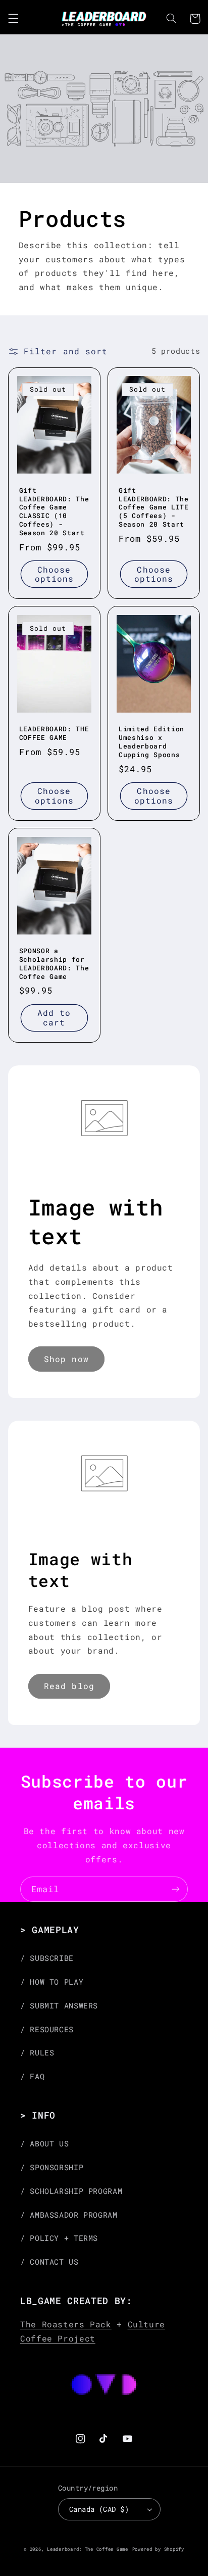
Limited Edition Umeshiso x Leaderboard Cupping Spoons (151, 742)
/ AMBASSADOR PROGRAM (69, 2215)
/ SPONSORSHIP (52, 2167)
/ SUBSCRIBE (47, 1958)
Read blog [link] (69, 1686)
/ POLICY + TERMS (59, 2238)
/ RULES (37, 2053)
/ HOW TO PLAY (52, 1982)
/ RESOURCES (47, 2029)
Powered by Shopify (158, 2549)
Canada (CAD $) (99, 2509)
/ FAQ (32, 2076)
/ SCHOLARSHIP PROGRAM (71, 2191)
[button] (13, 19)
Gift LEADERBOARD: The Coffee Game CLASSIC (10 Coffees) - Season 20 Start (54, 512)
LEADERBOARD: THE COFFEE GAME (54, 733)
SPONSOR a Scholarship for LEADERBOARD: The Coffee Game (54, 964)
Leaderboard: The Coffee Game (88, 2549)
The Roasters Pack (66, 2324)
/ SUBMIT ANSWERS (59, 2006)
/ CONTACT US (49, 2262)
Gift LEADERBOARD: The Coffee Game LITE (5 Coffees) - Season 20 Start (154, 508)
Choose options (54, 574)
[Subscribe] (176, 1889)
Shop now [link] (66, 1359)
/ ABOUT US (44, 2144)
